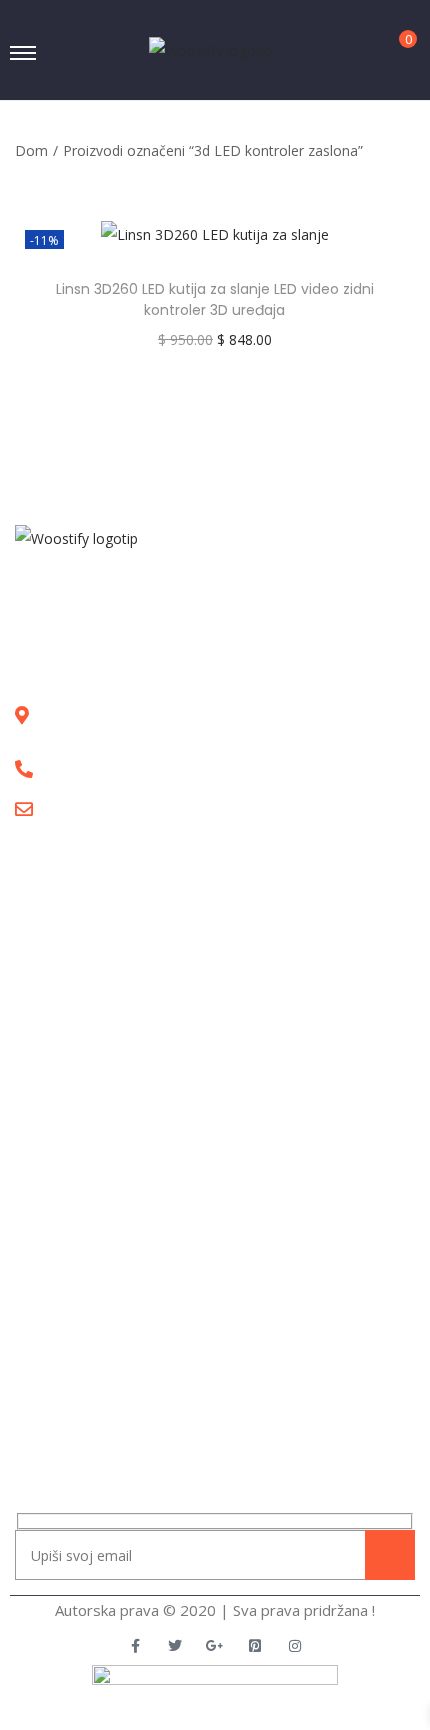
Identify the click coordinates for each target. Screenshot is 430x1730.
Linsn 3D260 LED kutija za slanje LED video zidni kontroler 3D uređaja (215, 299)
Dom (31, 150)
